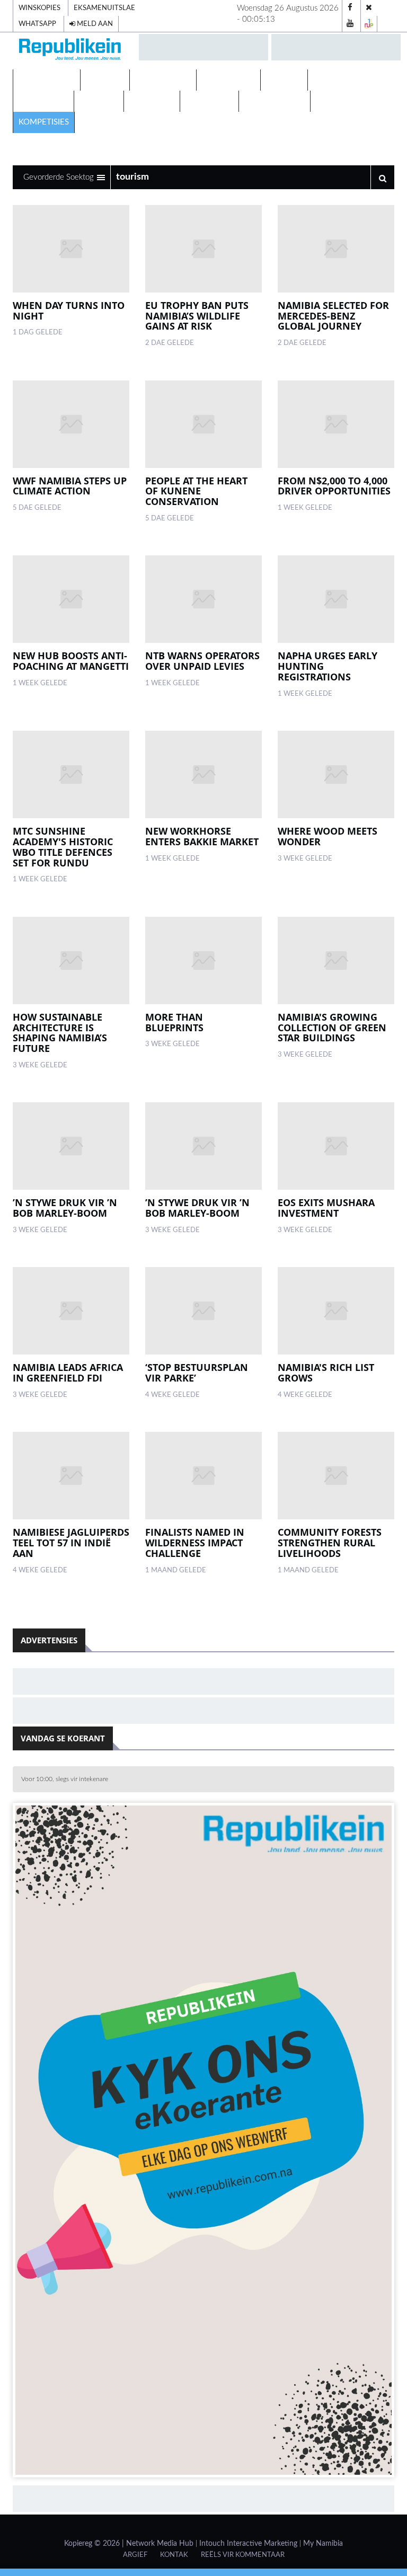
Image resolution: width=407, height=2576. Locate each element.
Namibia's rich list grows (326, 1373)
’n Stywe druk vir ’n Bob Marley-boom (65, 1208)
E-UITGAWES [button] (44, 80)
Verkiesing (336, 80)
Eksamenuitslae (104, 8)
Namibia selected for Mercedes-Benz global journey (333, 316)
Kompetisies (44, 122)
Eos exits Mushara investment (326, 1208)
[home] (71, 51)
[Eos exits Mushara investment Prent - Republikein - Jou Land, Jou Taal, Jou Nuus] (336, 1146)
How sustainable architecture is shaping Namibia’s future (60, 1033)
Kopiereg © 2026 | (95, 2544)
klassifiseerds (275, 101)
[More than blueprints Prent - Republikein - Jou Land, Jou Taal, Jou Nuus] (203, 961)
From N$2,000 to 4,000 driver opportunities (334, 486)
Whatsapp (37, 24)
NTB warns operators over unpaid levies (202, 661)
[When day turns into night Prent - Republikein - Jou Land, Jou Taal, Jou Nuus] (71, 249)
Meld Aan (94, 24)
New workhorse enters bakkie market (202, 836)
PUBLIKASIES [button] (160, 80)
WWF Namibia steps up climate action (70, 486)
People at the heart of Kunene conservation (196, 491)
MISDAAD (284, 80)
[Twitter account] (369, 8)
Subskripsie (209, 101)
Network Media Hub (160, 2544)
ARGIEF (135, 2555)
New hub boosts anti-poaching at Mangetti (71, 661)
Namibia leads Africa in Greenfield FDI (68, 1373)
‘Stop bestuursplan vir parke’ (197, 1373)
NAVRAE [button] (102, 80)
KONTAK (174, 2555)
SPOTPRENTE (43, 101)
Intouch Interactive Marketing (248, 2544)
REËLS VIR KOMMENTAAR (243, 2555)
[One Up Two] (369, 24)
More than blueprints (174, 1022)
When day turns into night (69, 311)
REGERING (99, 101)
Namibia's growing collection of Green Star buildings (332, 1028)
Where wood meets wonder (328, 836)
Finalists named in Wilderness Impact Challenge (195, 1543)
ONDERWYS (152, 101)
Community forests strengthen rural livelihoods (330, 1543)
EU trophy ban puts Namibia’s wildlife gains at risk (197, 316)
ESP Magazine (344, 101)
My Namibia (323, 2544)
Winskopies (39, 8)
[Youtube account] (350, 24)
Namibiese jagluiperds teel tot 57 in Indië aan (71, 1543)
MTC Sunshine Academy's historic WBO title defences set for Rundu (63, 847)
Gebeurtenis (228, 80)
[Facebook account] (350, 8)
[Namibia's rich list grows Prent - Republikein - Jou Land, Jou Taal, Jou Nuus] (336, 1311)
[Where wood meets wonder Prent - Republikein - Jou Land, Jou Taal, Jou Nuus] (336, 774)
